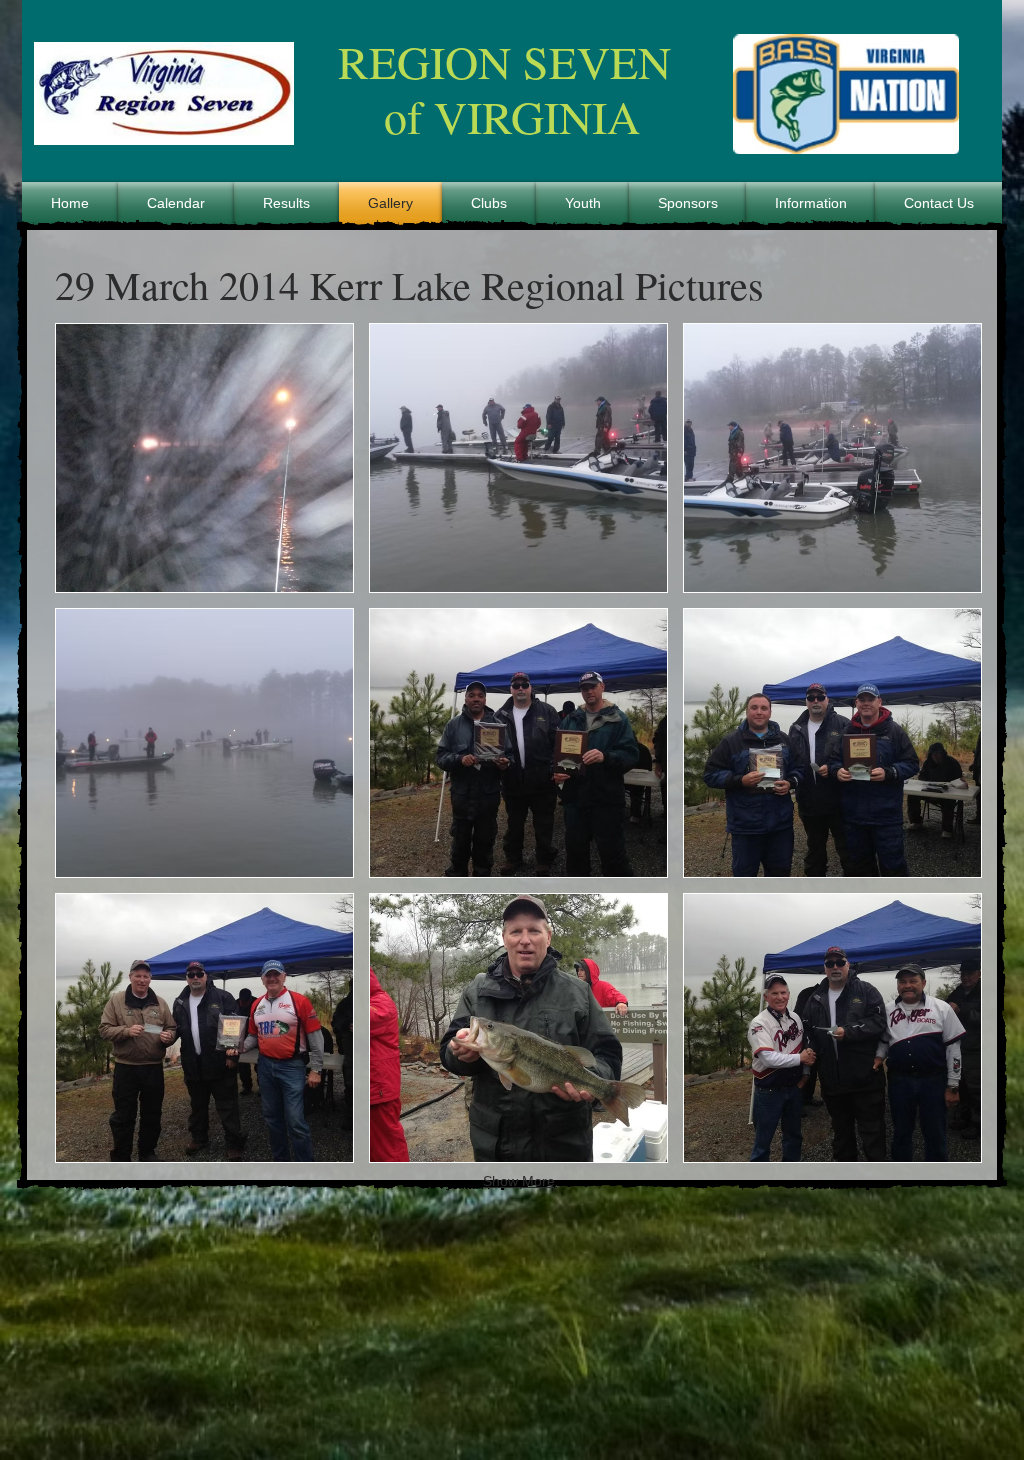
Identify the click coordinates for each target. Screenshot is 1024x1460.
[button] (204, 458)
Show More (519, 1181)
